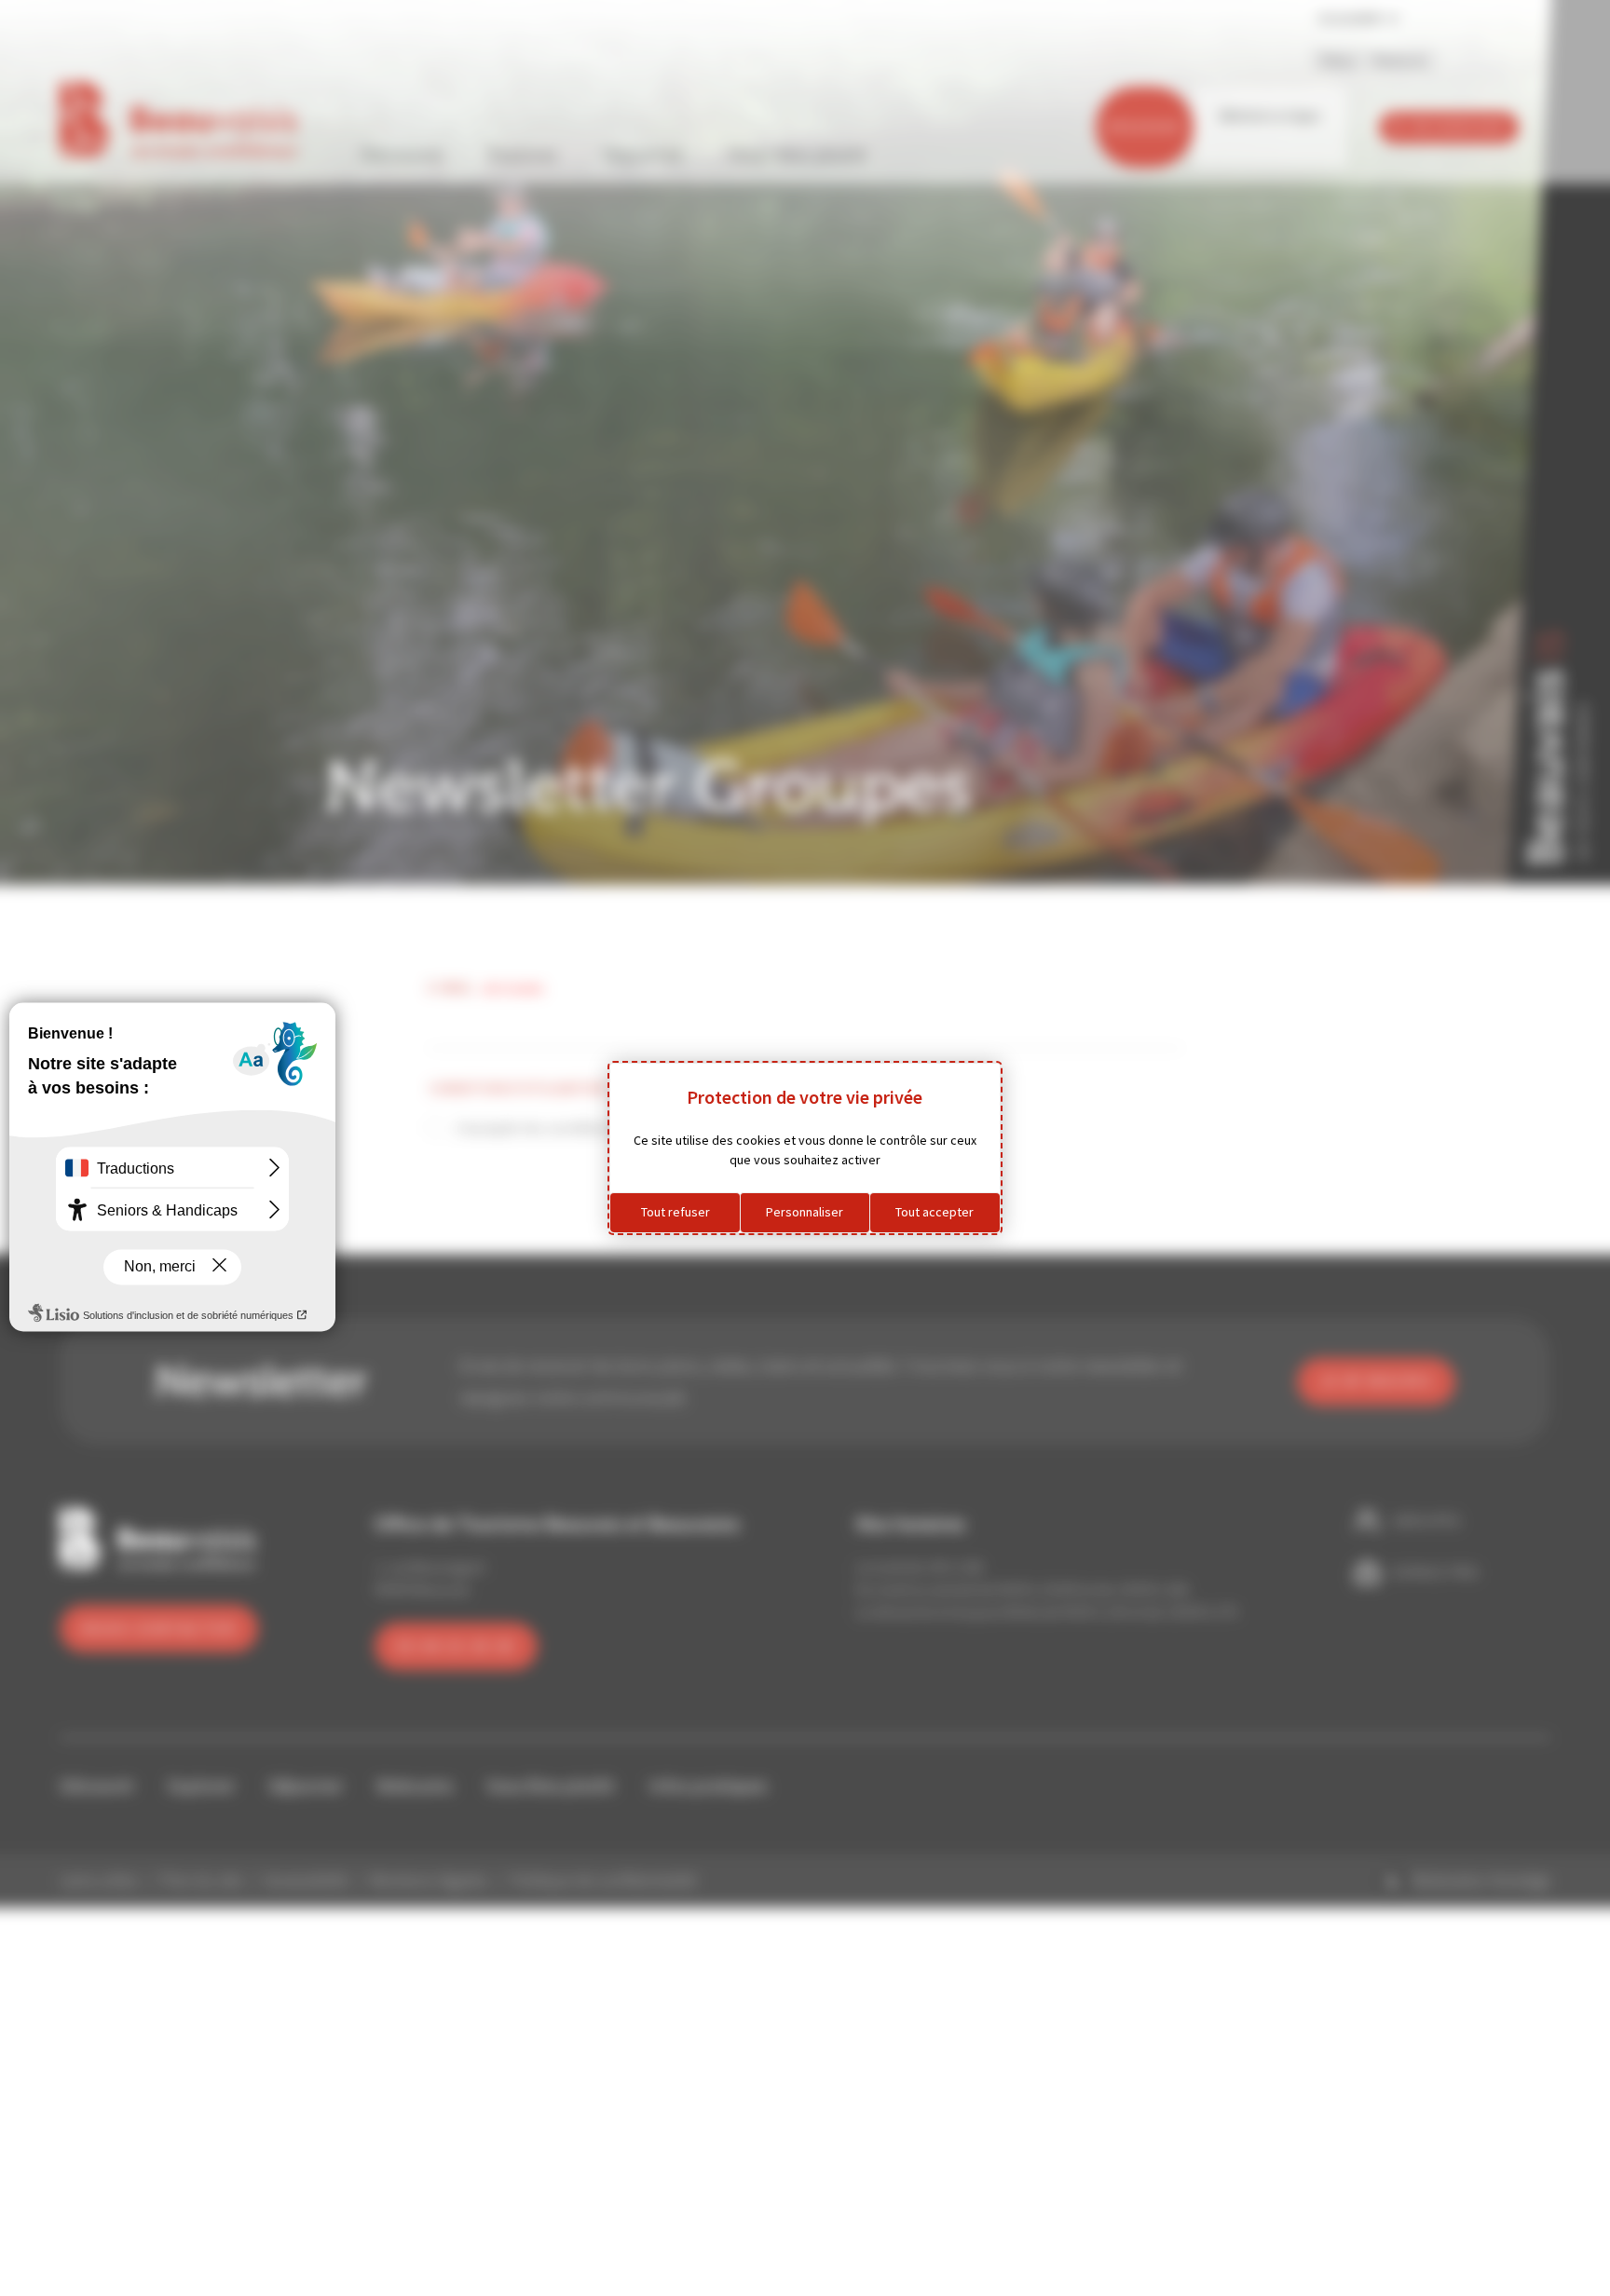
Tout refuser (675, 1212)
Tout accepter (935, 1212)
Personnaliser (805, 1212)
